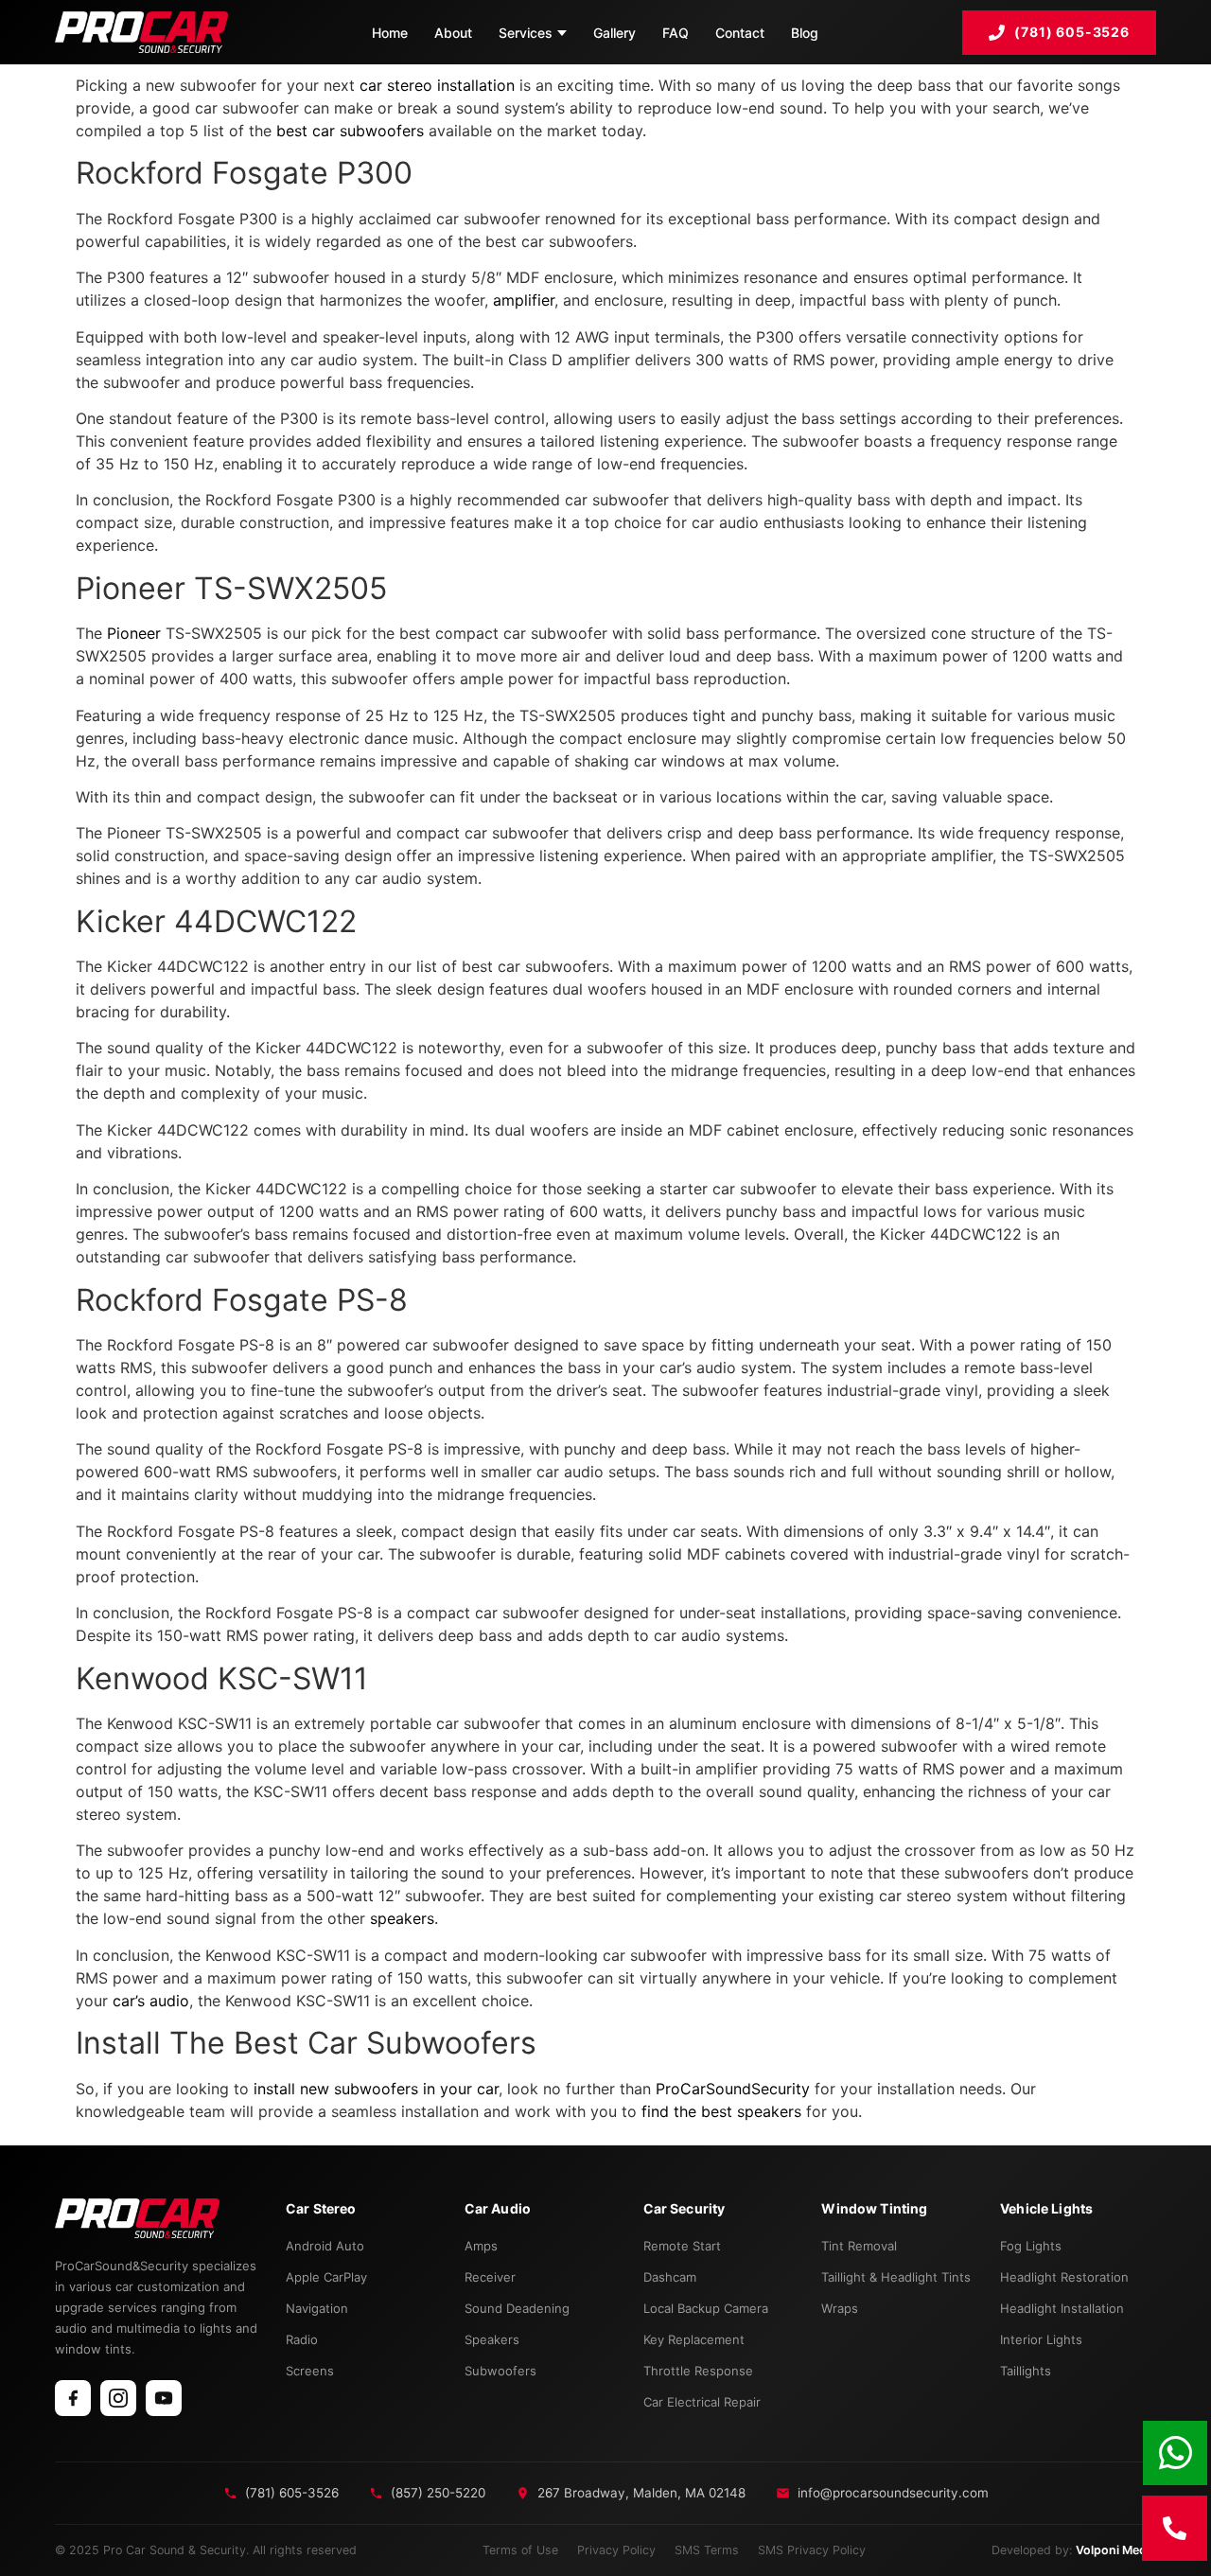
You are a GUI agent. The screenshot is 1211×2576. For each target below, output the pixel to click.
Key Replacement (694, 2339)
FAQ (676, 33)
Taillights (1026, 2371)
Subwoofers (500, 2371)
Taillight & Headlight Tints (896, 2277)
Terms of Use (520, 2550)
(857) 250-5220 (438, 2493)
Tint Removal (859, 2246)
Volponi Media (1116, 2550)
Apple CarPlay (326, 2277)
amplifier (524, 300)
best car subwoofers (350, 131)
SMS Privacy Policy (812, 2550)
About (453, 33)
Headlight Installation (1062, 2308)
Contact (740, 33)
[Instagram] (118, 2398)
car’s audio (151, 2001)
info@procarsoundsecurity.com (893, 2493)
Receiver (490, 2277)
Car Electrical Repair (702, 2402)
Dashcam (670, 2277)
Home (390, 33)
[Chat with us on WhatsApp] (1175, 2453)
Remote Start (682, 2246)
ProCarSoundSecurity (733, 2089)
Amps (481, 2246)
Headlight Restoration (1064, 2277)
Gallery (614, 33)
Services (526, 33)
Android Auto (325, 2246)
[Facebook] (73, 2398)
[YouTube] (164, 2398)
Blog (805, 33)
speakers (402, 1918)
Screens (310, 2371)
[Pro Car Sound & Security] (141, 32)
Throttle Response (698, 2371)
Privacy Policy (616, 2550)
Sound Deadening (517, 2308)
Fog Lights (1031, 2246)
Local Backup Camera (706, 2308)
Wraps (840, 2308)
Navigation (317, 2308)
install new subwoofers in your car (376, 2089)
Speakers (492, 2339)
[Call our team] (1175, 2528)
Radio (302, 2339)
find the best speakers (721, 2111)
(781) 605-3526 (1072, 32)
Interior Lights (1041, 2339)
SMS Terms (707, 2550)
